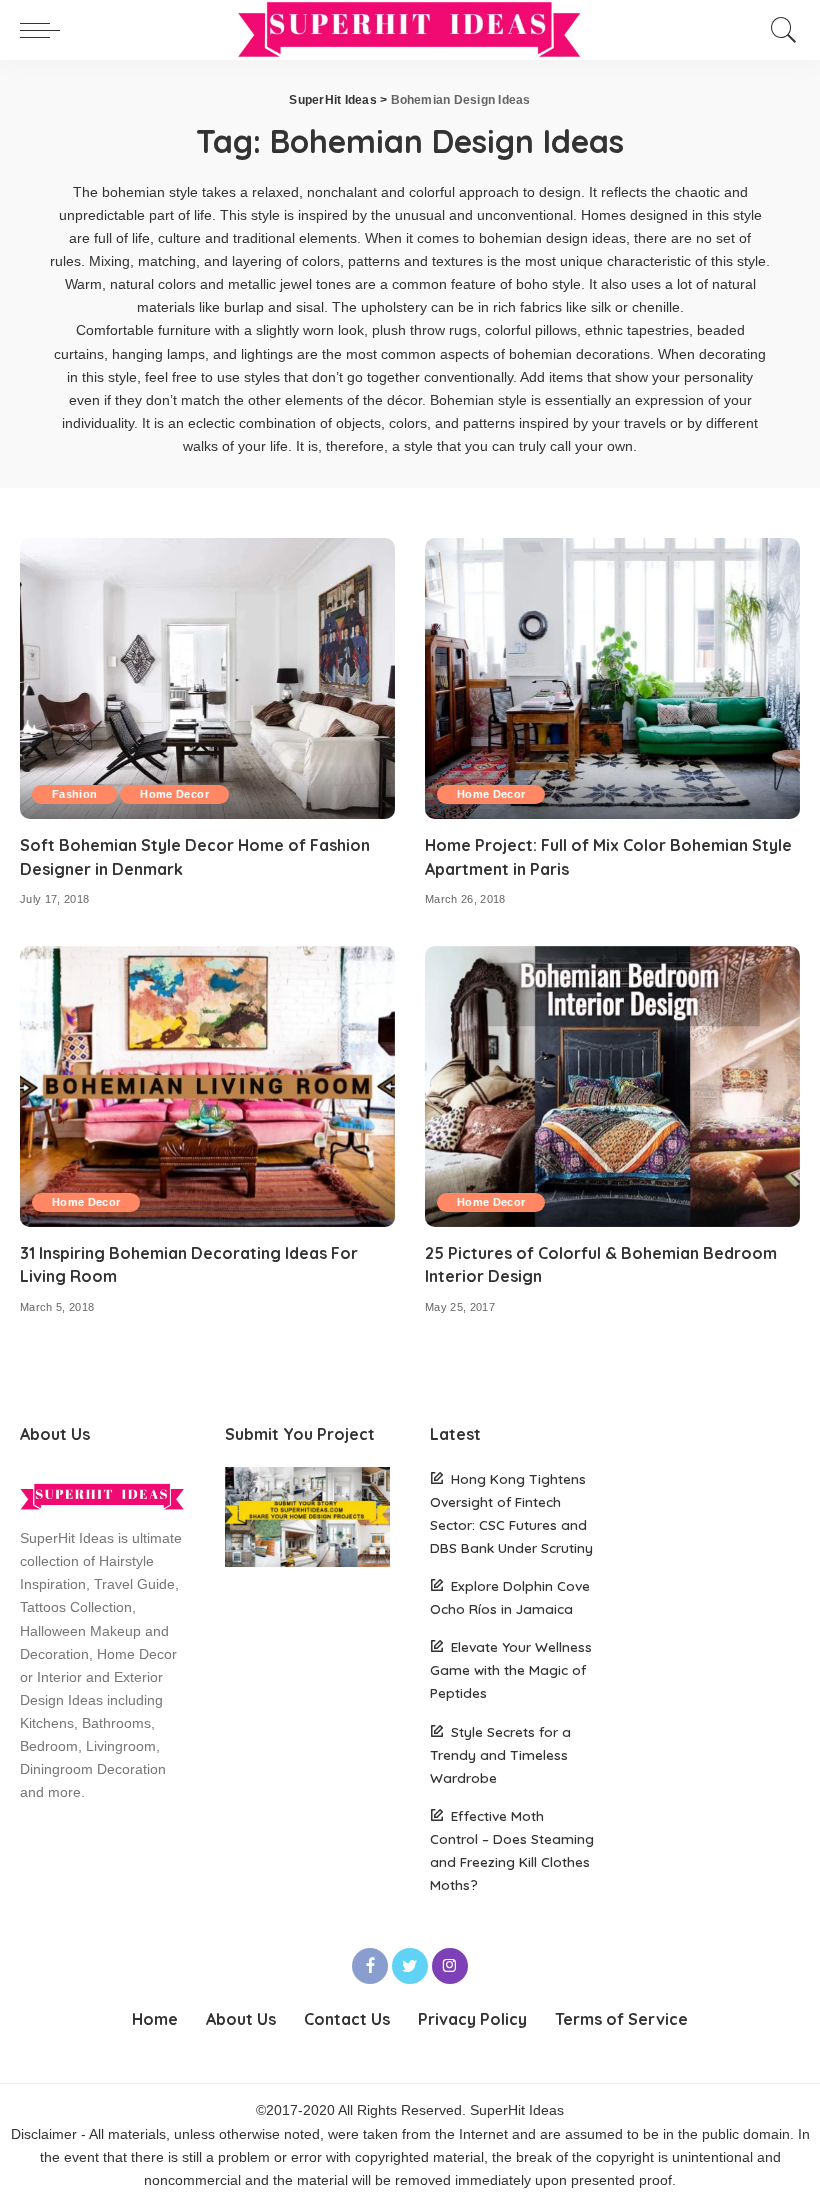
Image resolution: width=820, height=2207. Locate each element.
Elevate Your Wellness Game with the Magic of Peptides (511, 1669)
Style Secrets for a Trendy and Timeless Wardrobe (500, 1754)
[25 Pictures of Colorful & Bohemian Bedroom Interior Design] (612, 1086)
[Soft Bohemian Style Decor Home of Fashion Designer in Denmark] (207, 678)
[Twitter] (410, 1966)
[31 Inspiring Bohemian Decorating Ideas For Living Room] (207, 1086)
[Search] (779, 30)
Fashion (74, 794)
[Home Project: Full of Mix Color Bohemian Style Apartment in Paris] (612, 678)
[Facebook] (370, 1966)
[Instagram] (450, 1966)
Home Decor (174, 794)
